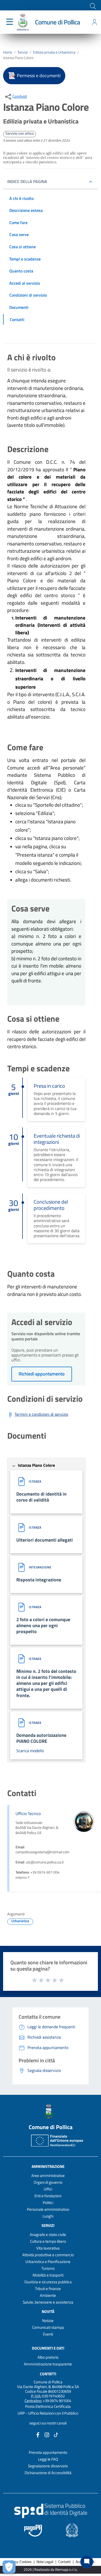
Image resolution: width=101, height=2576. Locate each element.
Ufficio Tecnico (28, 1814)
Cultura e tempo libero (48, 2241)
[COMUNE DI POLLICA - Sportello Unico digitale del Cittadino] (23, 22)
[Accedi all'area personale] (95, 22)
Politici (48, 2203)
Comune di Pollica (57, 22)
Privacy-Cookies (19, 2562)
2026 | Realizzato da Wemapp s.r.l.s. (51, 2570)
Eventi (48, 2334)
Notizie (48, 2321)
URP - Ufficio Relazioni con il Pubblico (48, 2413)
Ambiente (48, 2295)
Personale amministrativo (48, 2209)
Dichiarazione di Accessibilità (48, 2473)
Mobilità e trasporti (48, 2275)
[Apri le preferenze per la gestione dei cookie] (9, 2567)
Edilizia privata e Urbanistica (54, 52)
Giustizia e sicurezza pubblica (48, 2282)
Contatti (48, 2374)
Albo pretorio (48, 2357)
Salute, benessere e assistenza (48, 2302)
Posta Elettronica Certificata (48, 2406)
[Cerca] (92, 6)
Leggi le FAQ (48, 2459)
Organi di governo (48, 2182)
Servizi (23, 52)
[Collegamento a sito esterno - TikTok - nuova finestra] (56, 2434)
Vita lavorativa (48, 2248)
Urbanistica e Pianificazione (48, 2262)
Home (8, 52)
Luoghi (48, 2216)
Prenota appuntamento (48, 2452)
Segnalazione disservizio (48, 2466)
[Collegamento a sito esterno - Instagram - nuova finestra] (47, 2434)
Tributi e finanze (48, 2289)
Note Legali (45, 2562)
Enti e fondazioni (48, 2196)
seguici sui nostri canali (48, 2423)
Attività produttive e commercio (48, 2255)
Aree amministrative (48, 2176)
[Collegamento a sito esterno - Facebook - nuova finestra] (38, 2434)
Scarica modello (30, 1751)
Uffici (48, 2189)
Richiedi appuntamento (42, 1374)
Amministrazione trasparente (48, 2364)
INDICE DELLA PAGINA (27, 181)
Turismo (48, 2268)
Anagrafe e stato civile (48, 2235)
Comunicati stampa (48, 2327)
